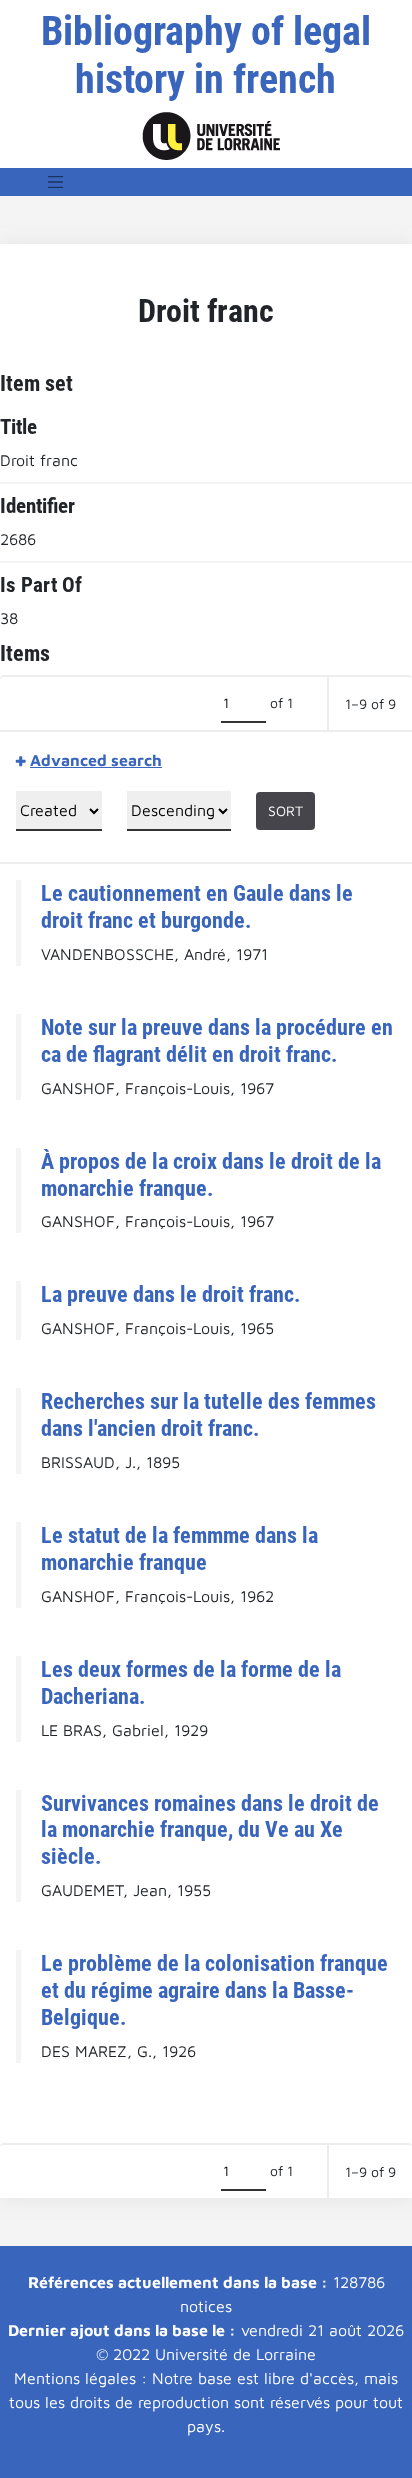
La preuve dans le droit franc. (170, 1294)
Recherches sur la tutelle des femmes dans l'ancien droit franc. (208, 1414)
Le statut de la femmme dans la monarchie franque (179, 1548)
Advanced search (96, 760)
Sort (285, 810)
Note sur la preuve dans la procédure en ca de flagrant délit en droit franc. (217, 1040)
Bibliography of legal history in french (206, 55)
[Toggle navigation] (56, 182)
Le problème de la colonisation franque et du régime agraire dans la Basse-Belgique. (214, 1990)
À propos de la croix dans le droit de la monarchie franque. (211, 1174)
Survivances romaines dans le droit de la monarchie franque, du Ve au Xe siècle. (210, 1830)
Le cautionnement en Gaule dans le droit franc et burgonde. (197, 906)
